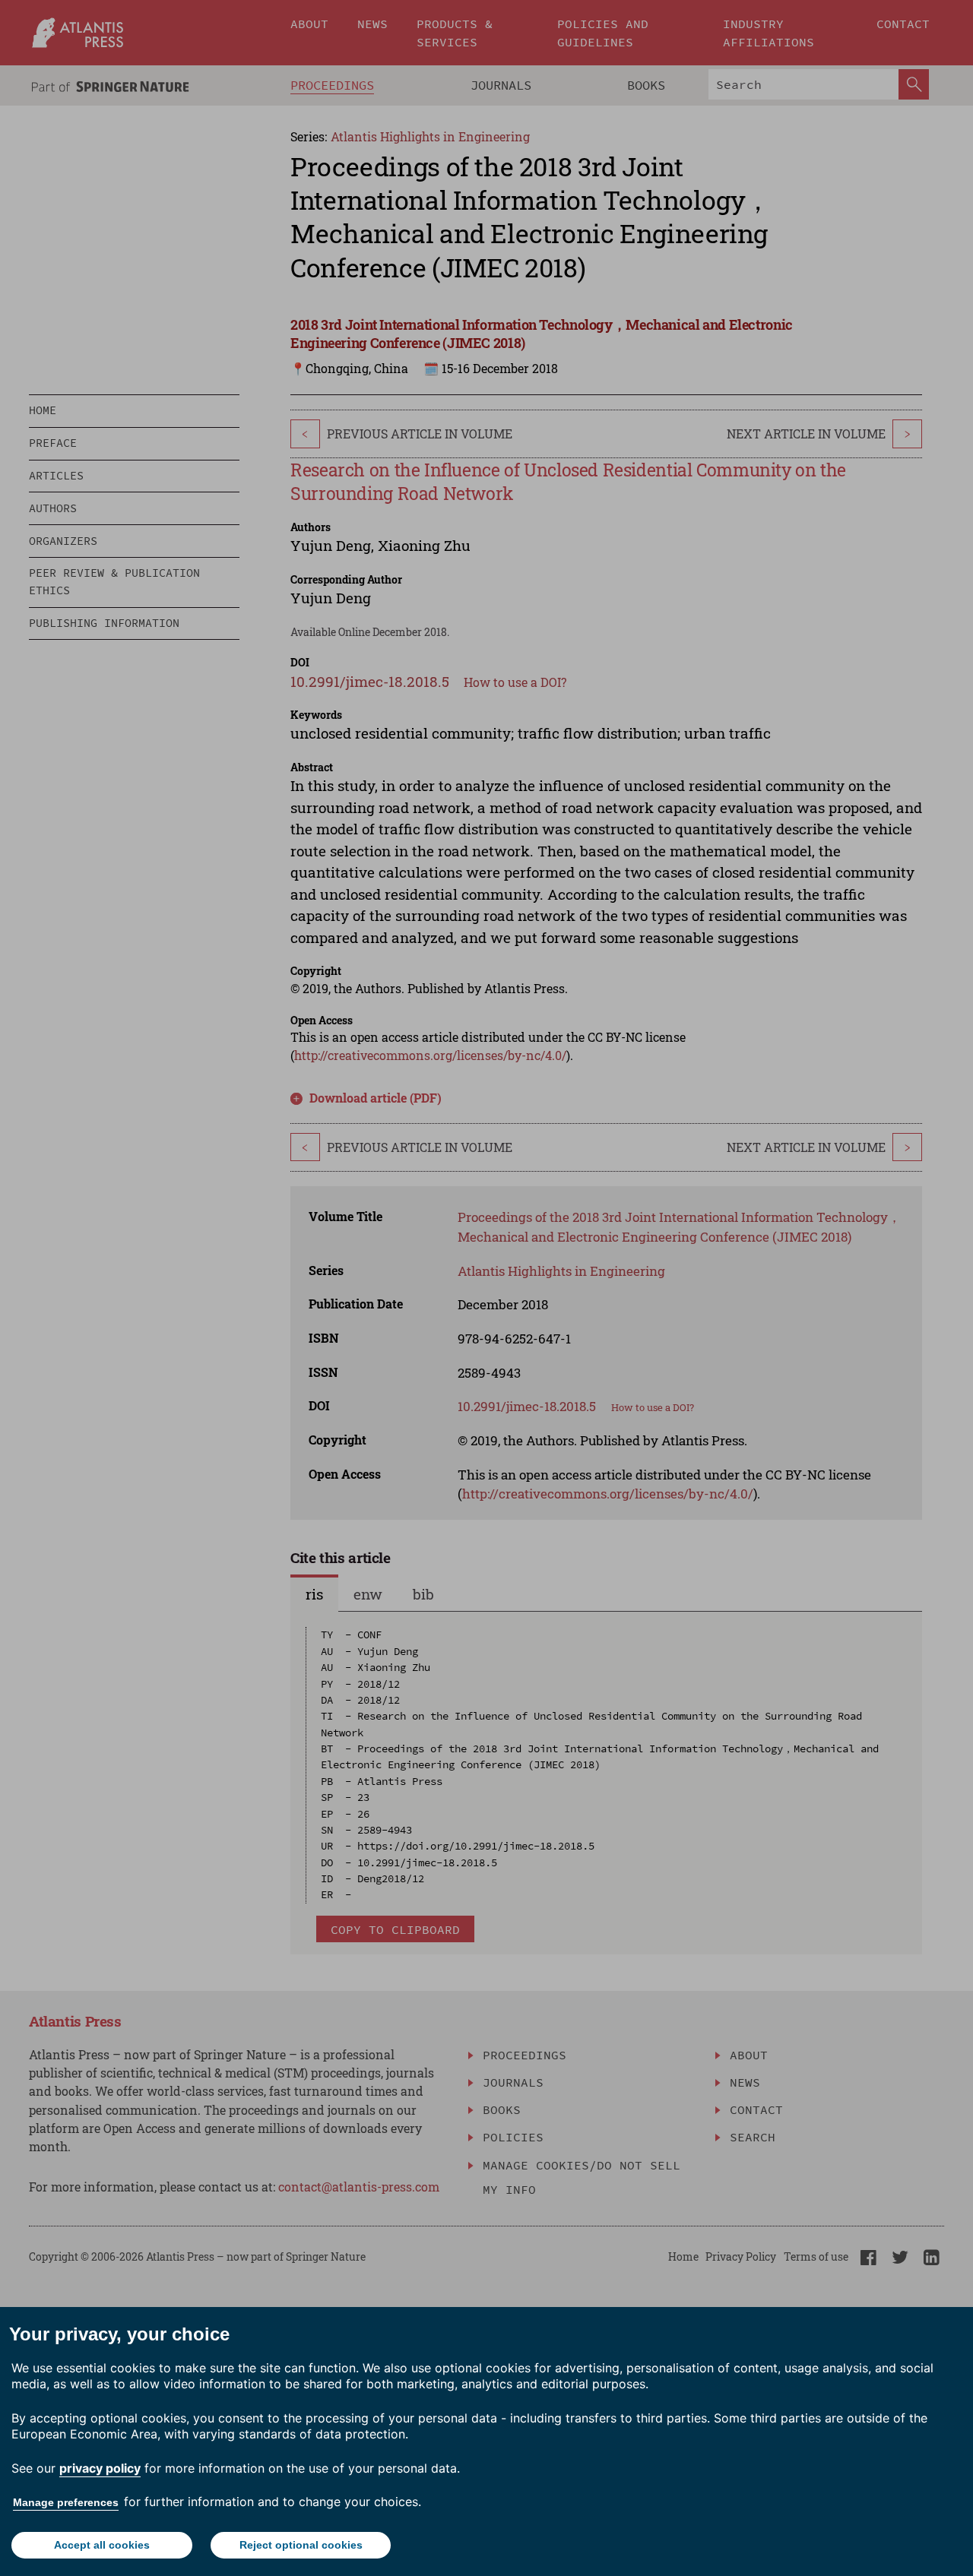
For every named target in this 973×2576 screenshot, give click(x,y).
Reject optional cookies (301, 2545)
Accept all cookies (102, 2545)
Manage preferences (66, 2502)
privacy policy (100, 2468)
